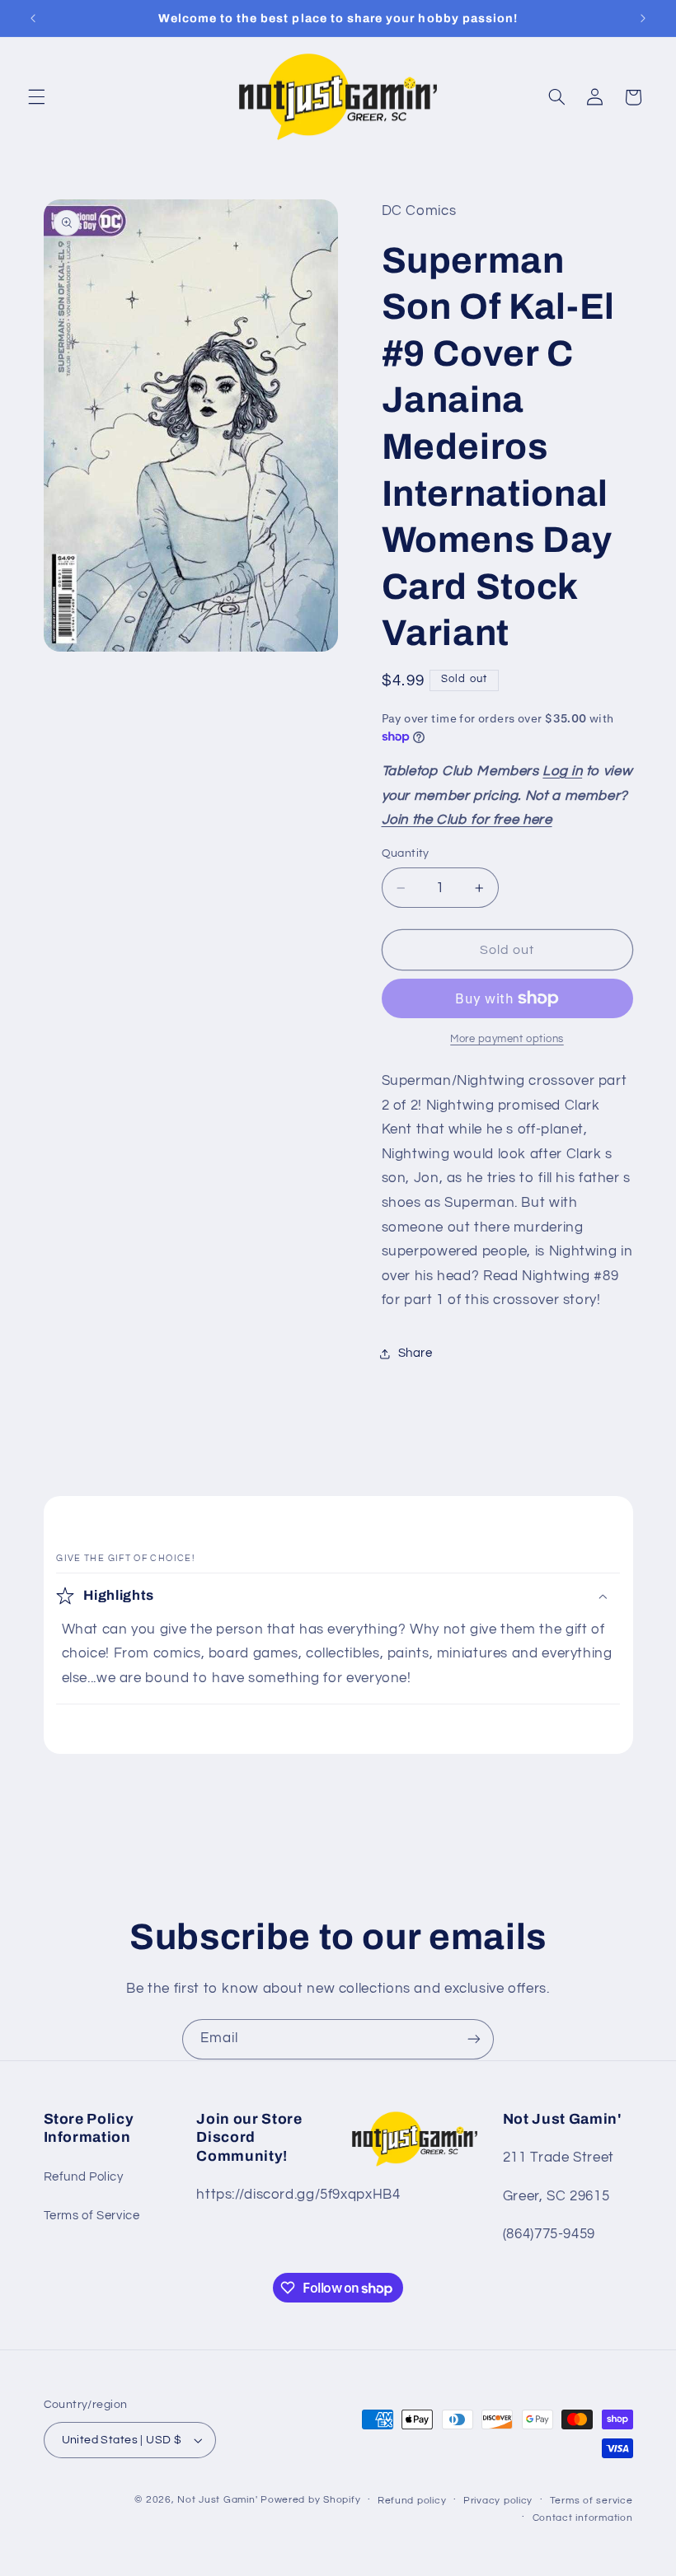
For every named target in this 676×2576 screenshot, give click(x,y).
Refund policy (412, 2501)
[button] (36, 97)
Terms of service (591, 2501)
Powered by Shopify (310, 2500)
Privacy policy (498, 2501)
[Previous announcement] (33, 18)
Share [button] (415, 1353)
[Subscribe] (474, 2039)
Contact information (583, 2518)
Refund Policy (84, 2177)
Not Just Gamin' (217, 2500)
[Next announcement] (643, 18)
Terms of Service (92, 2216)
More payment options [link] (507, 1039)
